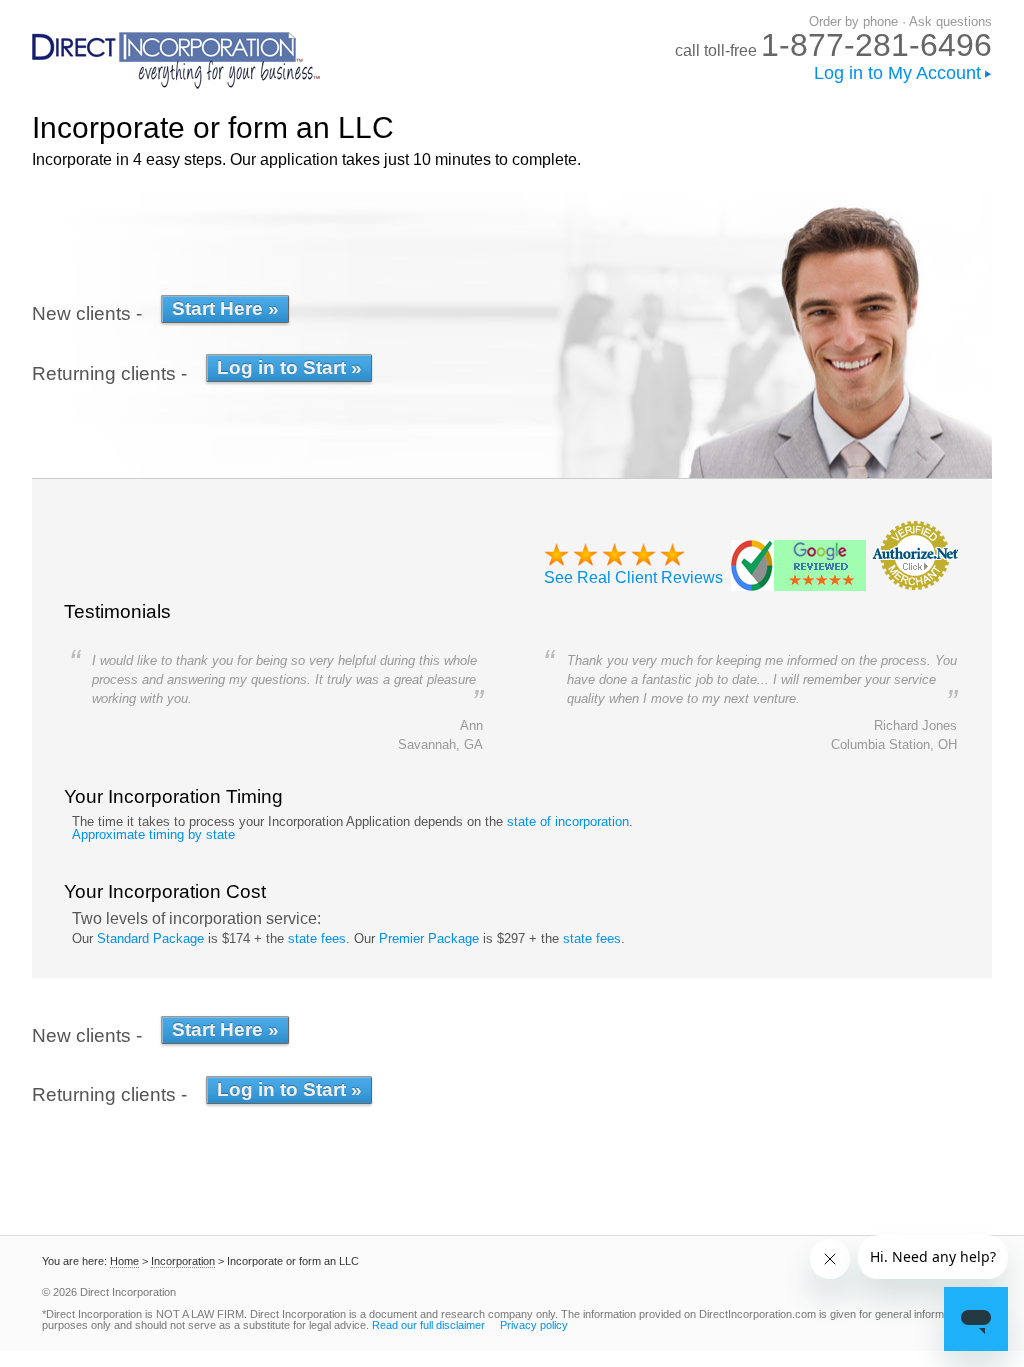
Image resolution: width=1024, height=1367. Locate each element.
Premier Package (429, 938)
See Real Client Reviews (633, 577)
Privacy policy (534, 1325)
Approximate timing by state (153, 834)
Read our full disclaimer (428, 1325)
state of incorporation (568, 821)
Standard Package (150, 938)
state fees (317, 938)
